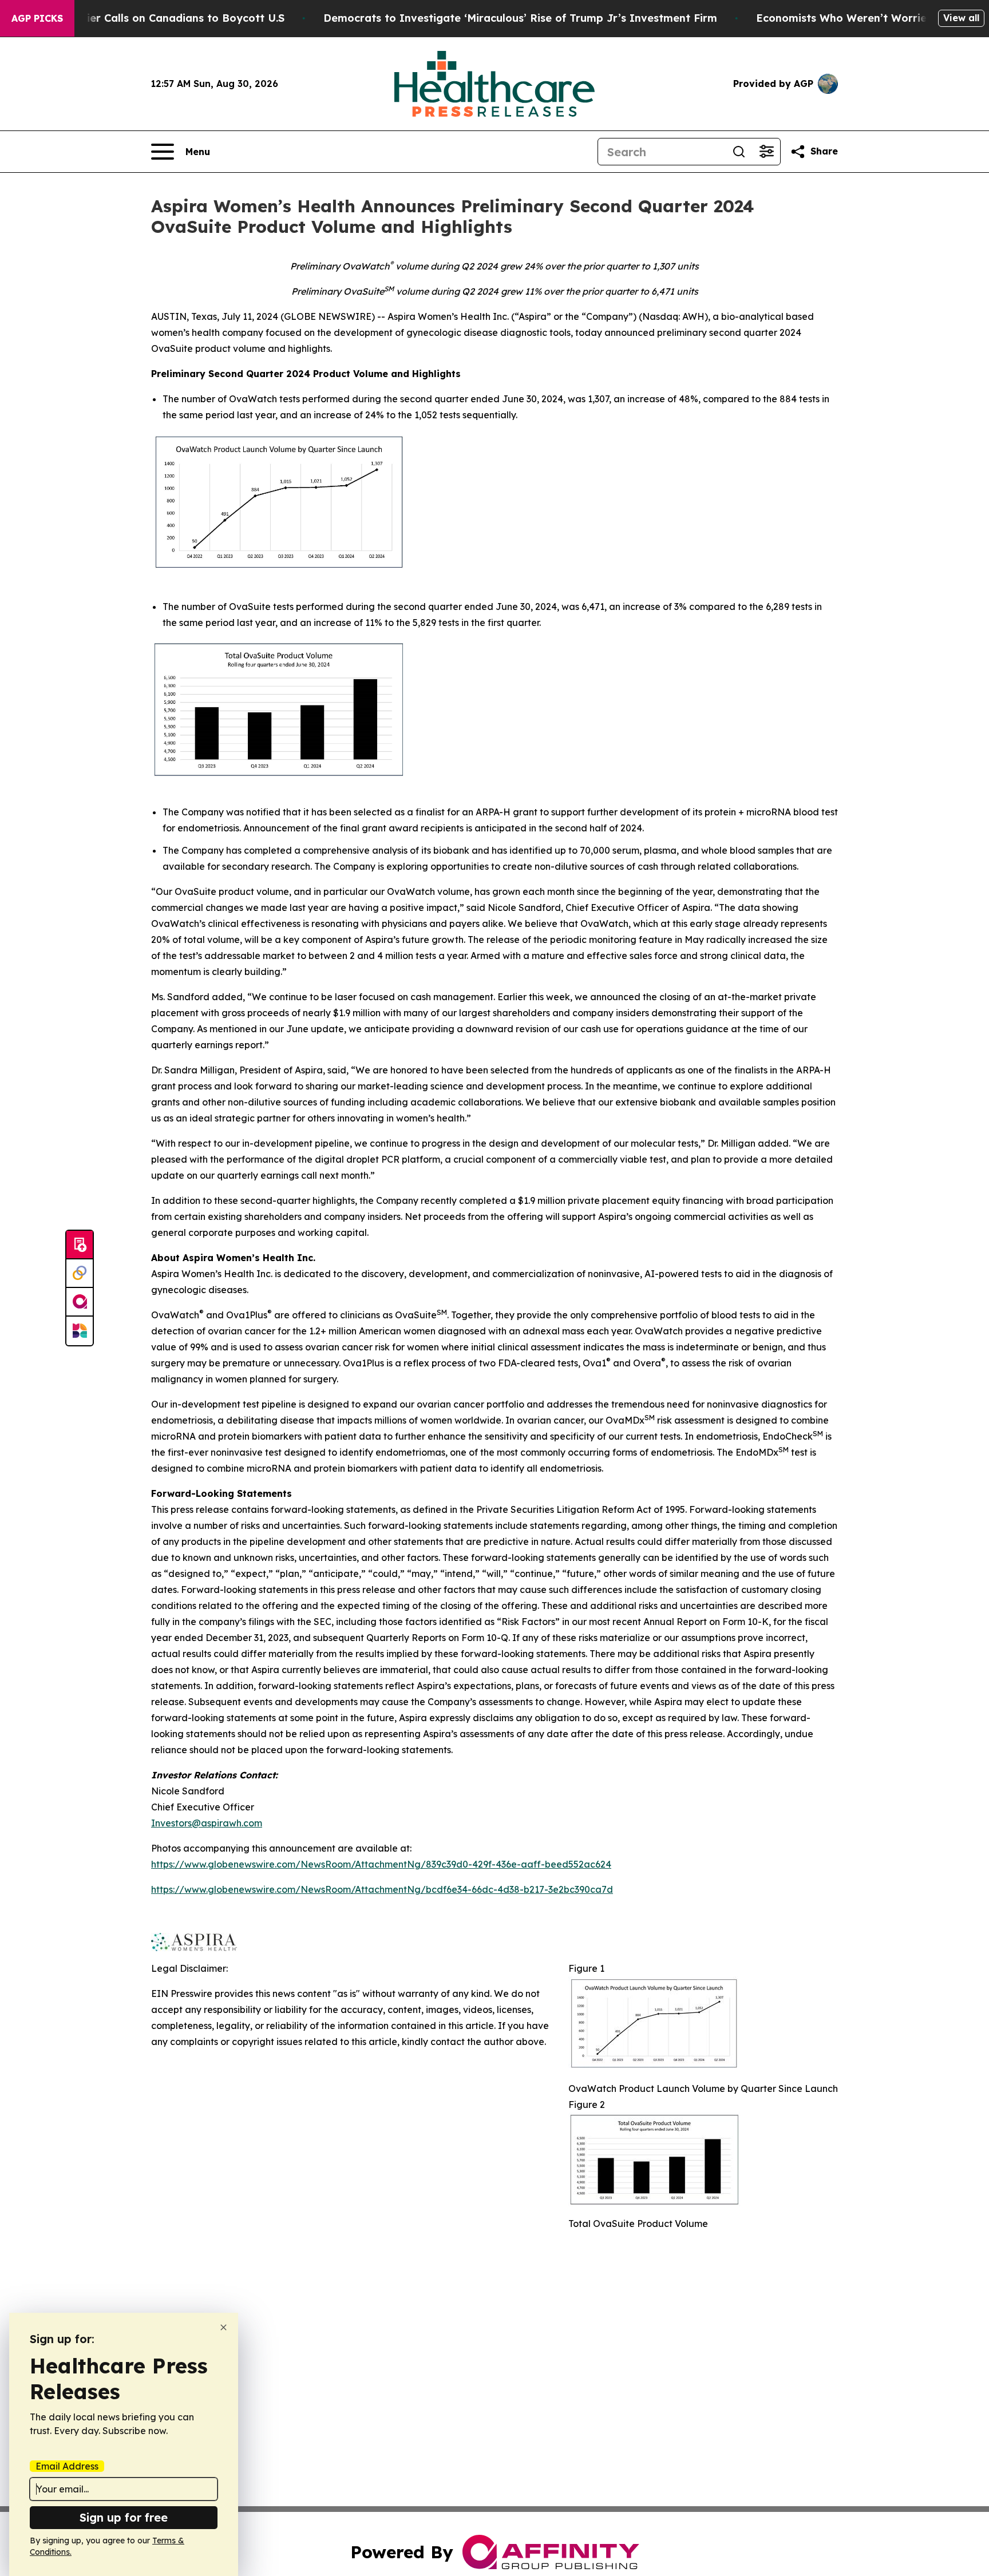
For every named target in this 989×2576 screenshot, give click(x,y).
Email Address (67, 2466)
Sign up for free (124, 2517)
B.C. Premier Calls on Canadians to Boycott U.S (161, 18)
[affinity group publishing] (80, 1302)
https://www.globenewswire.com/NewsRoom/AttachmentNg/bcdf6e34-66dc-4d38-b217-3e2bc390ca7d (382, 1889)
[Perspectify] (80, 1274)
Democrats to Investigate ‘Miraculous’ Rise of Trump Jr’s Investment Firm (520, 18)
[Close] (223, 2327)
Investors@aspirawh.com (207, 1823)
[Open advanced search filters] (766, 152)
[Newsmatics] (80, 1331)
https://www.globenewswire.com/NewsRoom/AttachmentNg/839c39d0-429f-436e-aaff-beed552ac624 (381, 1864)
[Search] (739, 152)
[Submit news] (80, 1245)
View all (961, 18)
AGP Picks (37, 18)
